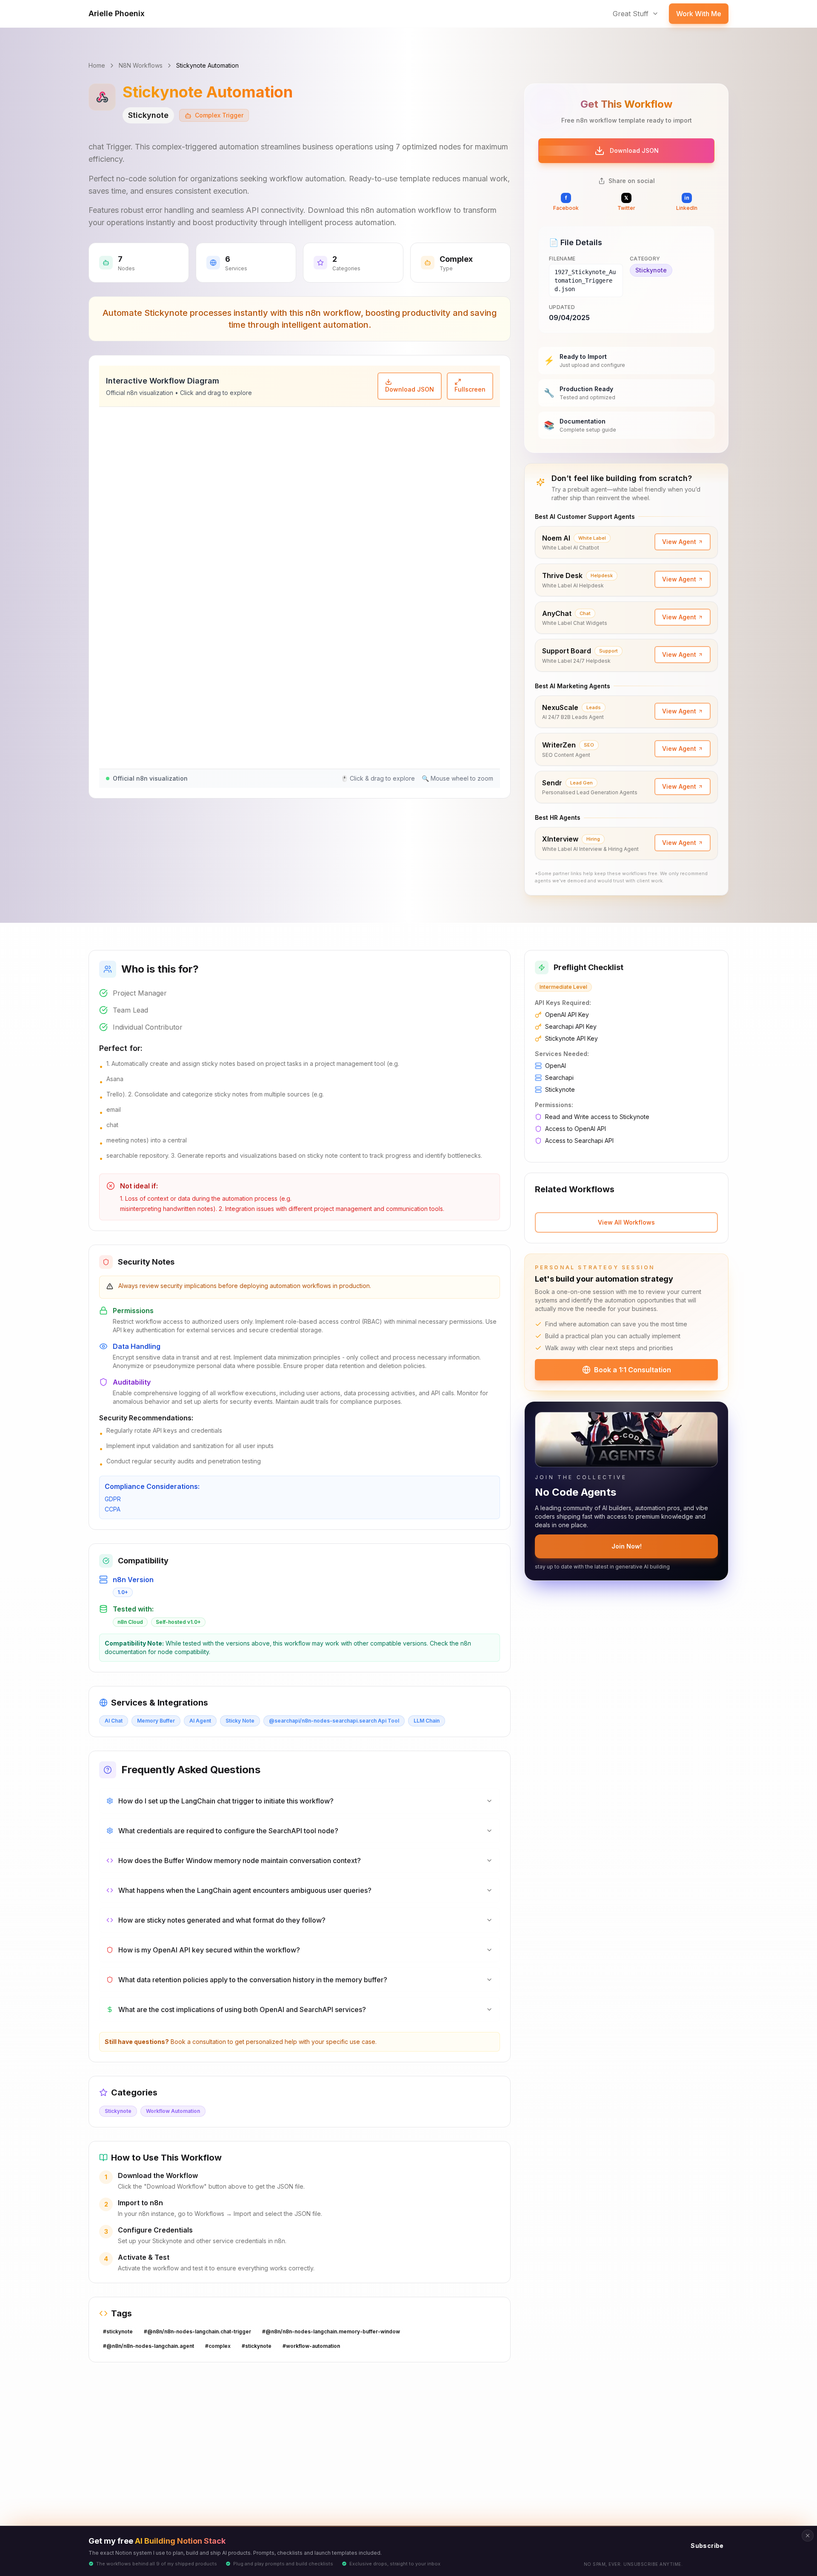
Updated (562, 307)
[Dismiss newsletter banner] (808, 2536)
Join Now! (627, 1546)
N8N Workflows (141, 65)
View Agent (679, 542)
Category (645, 259)
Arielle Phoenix (117, 13)
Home (97, 65)
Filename (562, 259)
